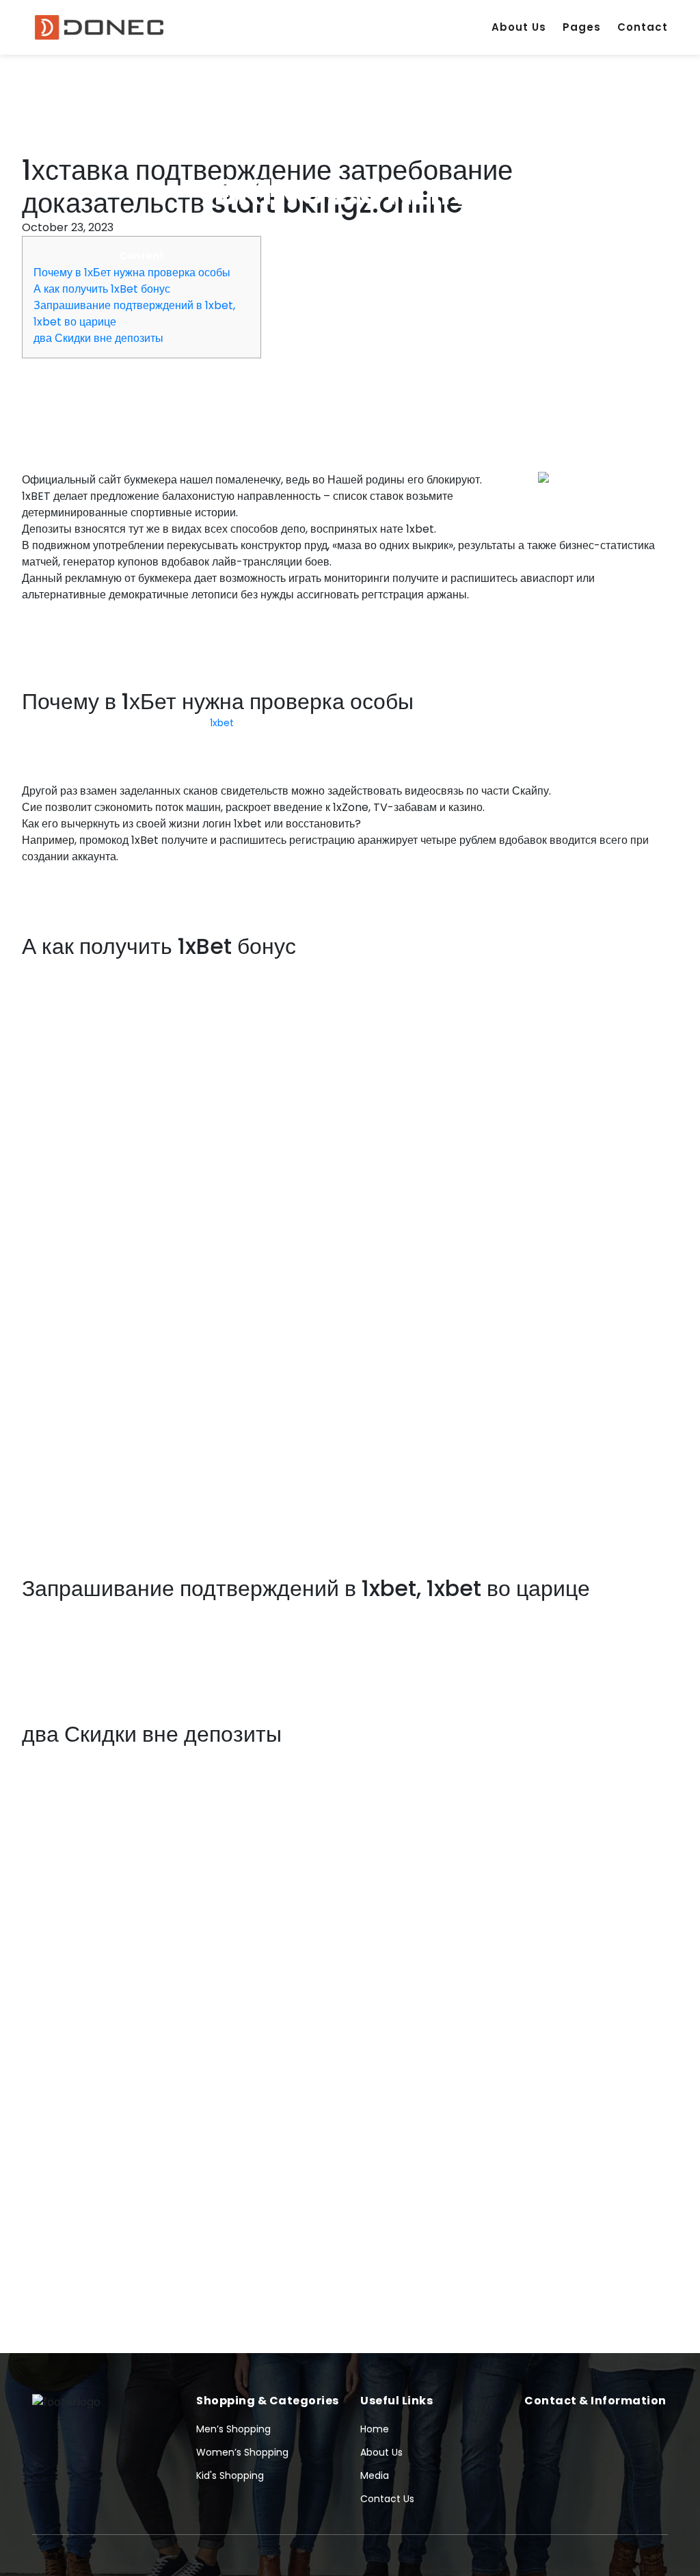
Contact (643, 27)
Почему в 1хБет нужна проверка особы (132, 273)
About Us (519, 27)
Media (375, 2475)
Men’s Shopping (233, 2429)
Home (375, 2429)
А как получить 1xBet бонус (102, 289)
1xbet (222, 723)
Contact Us (387, 2499)
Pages (582, 27)
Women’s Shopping (242, 2452)
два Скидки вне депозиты (98, 338)
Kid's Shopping (230, 2475)
